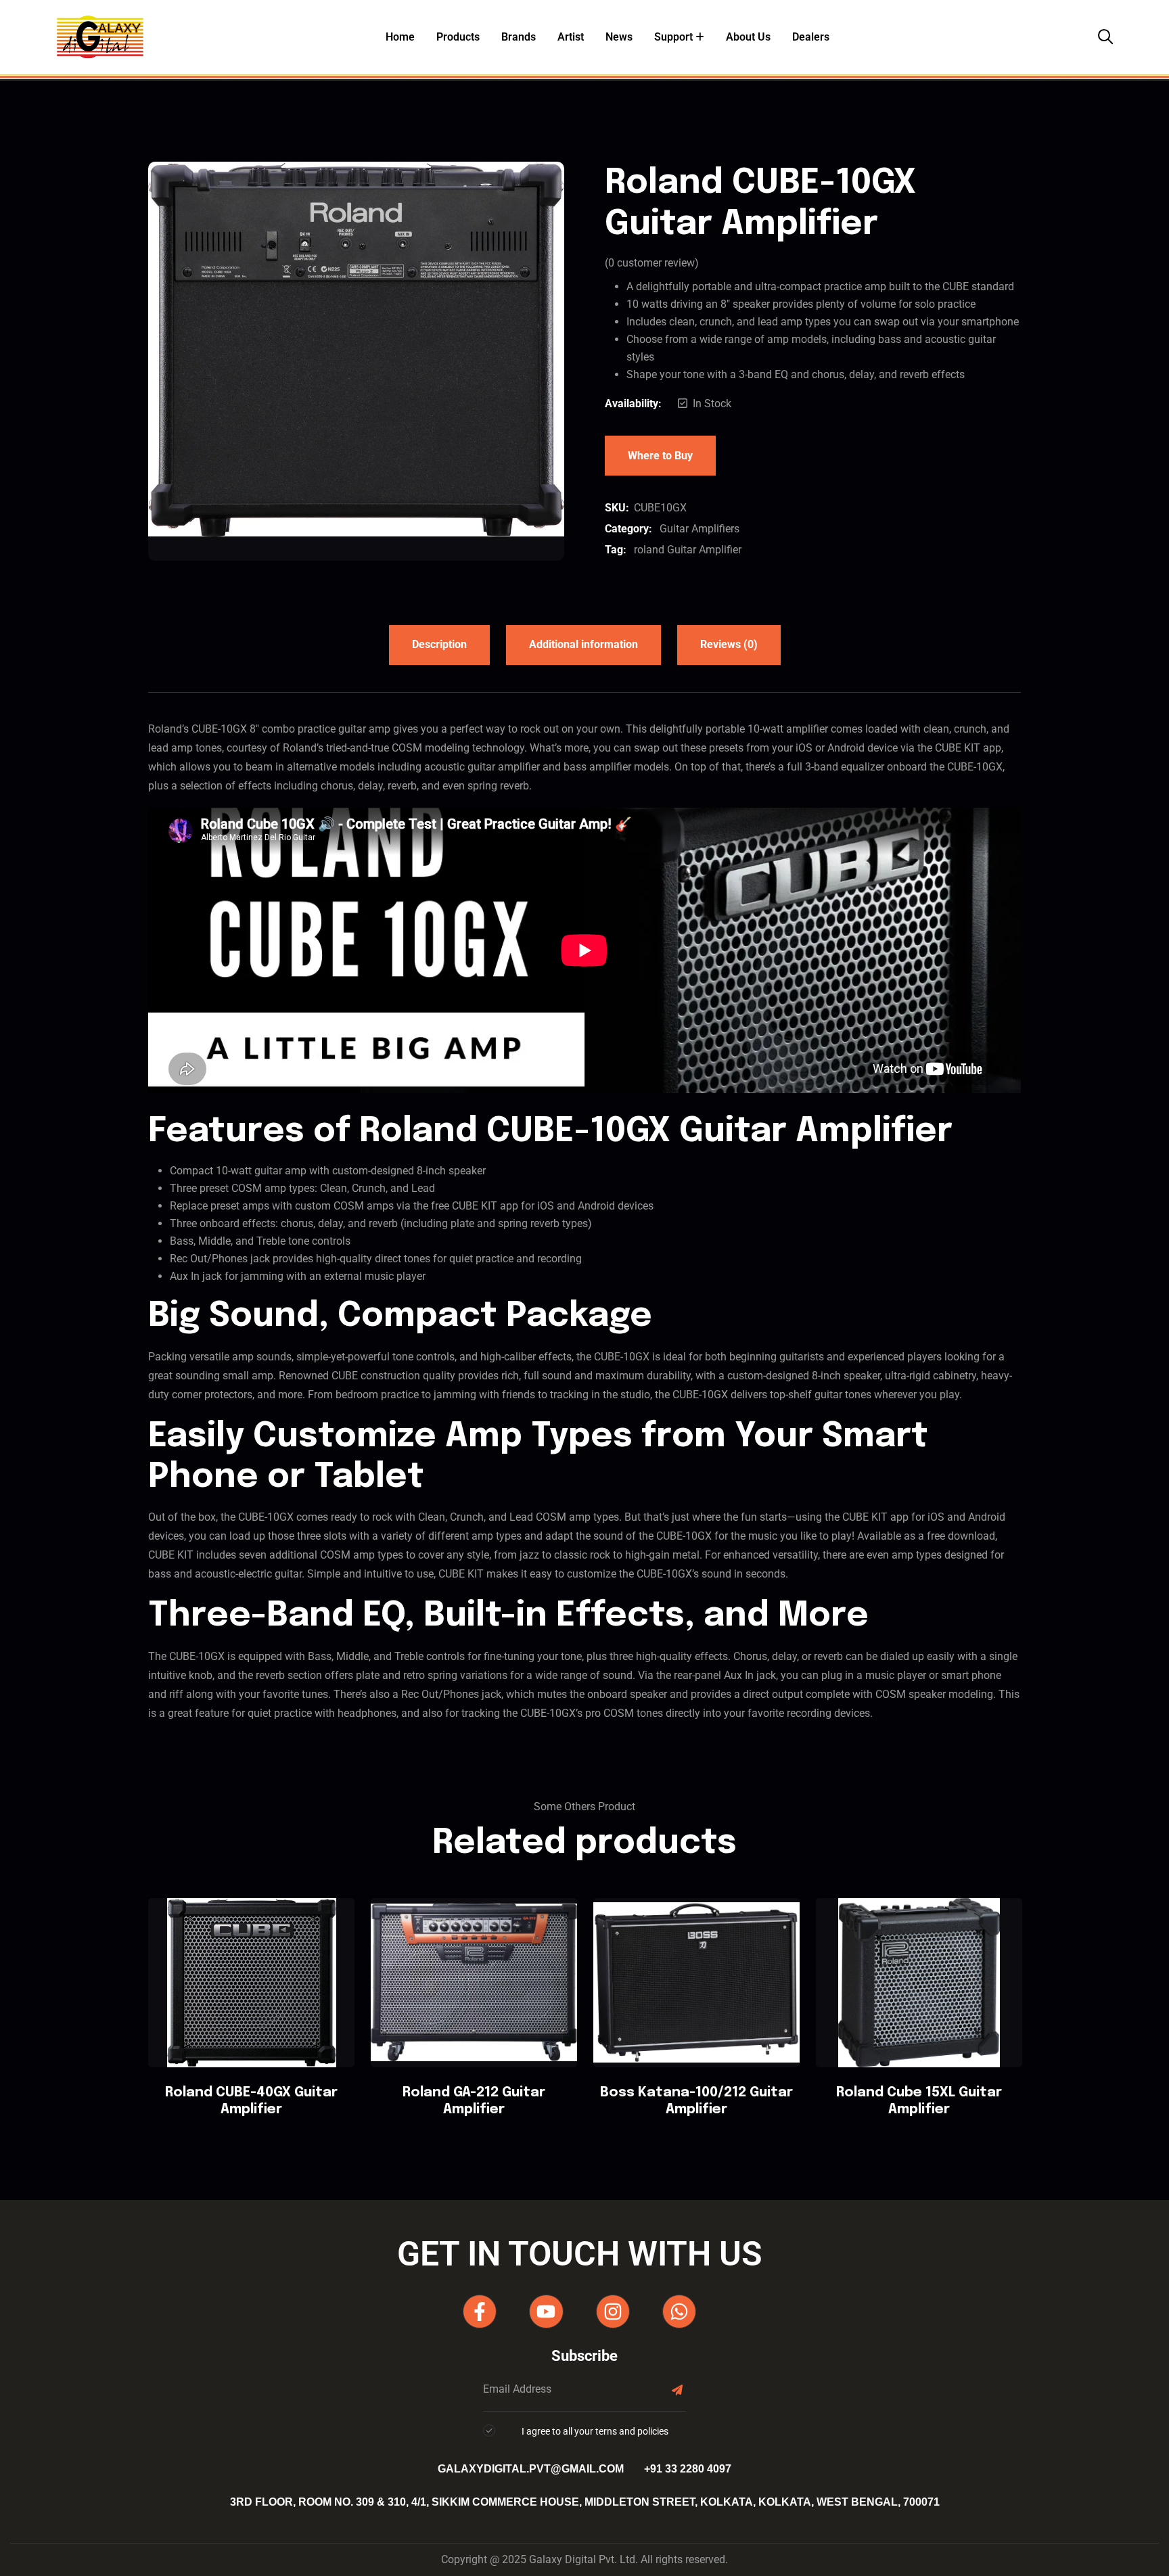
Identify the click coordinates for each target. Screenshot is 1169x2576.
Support (673, 37)
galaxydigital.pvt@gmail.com (531, 2469)
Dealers (811, 37)
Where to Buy (660, 456)
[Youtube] (546, 2311)
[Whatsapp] (679, 2311)
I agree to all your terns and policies (595, 2431)
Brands (519, 37)
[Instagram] (613, 2311)
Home (400, 37)
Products (458, 37)
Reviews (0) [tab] (729, 644)
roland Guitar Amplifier (688, 550)
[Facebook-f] (480, 2311)
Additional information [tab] (583, 644)
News (619, 37)
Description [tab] (439, 644)
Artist (571, 37)
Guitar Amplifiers (700, 529)
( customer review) (652, 263)
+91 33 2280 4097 (688, 2469)
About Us (748, 37)
